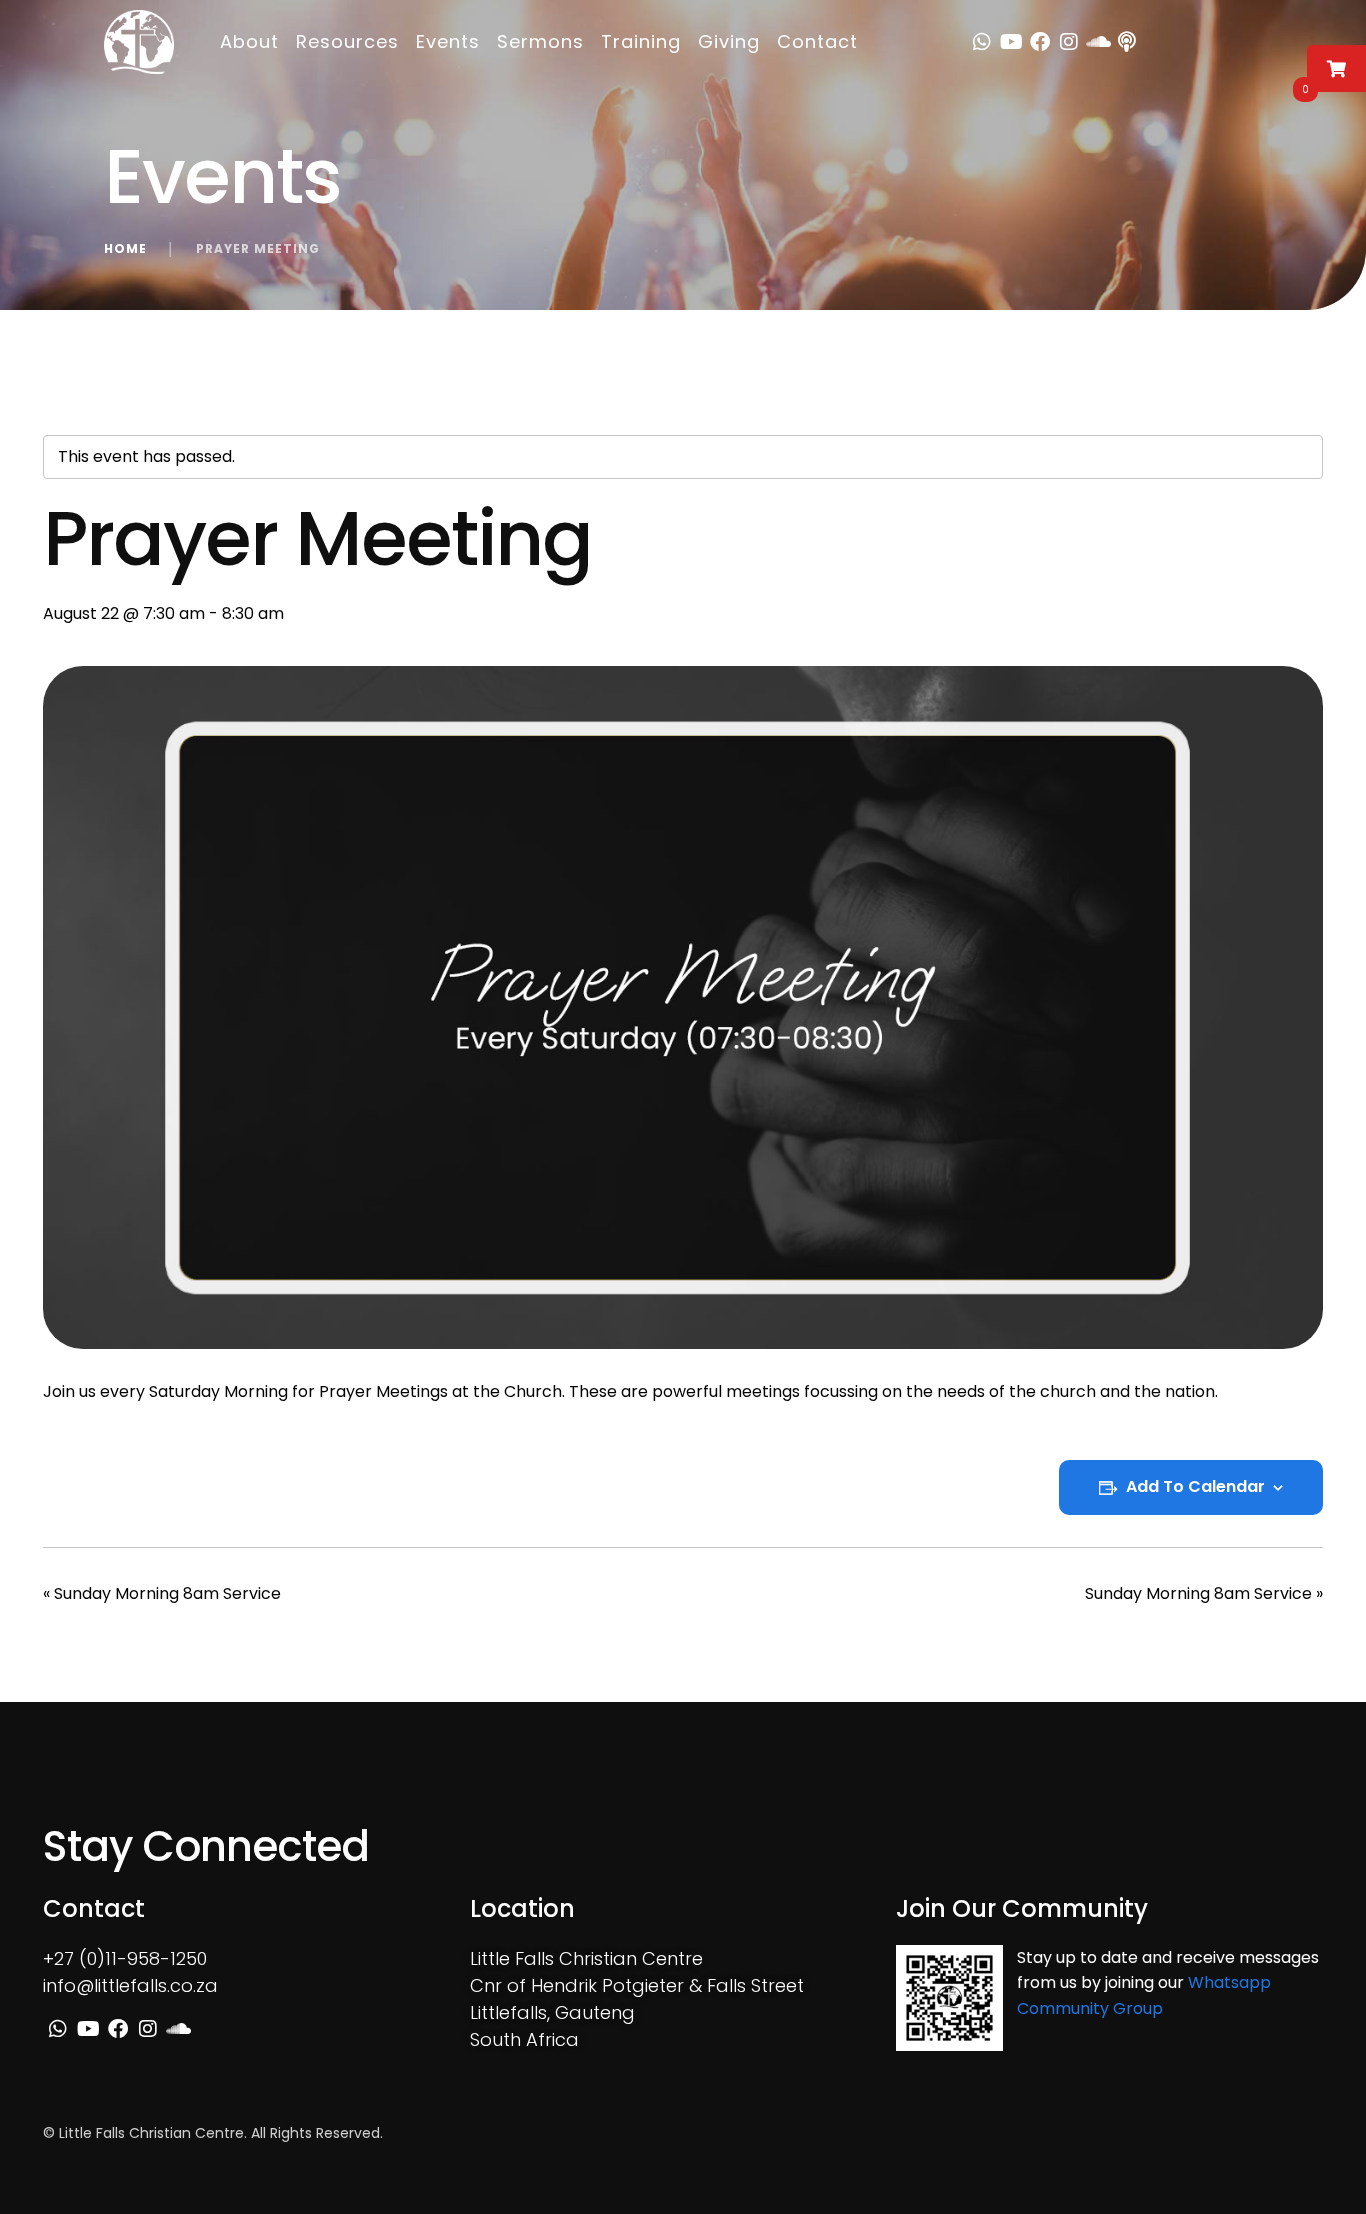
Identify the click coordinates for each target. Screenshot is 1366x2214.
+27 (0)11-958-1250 (125, 1958)
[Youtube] (1011, 42)
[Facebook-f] (1040, 42)
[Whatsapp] (982, 42)
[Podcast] (1127, 42)
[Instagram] (1069, 42)
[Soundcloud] (1098, 42)
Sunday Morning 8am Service (162, 1593)
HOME (125, 248)
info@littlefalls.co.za (130, 1985)
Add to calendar (1195, 1487)
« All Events (86, 402)
